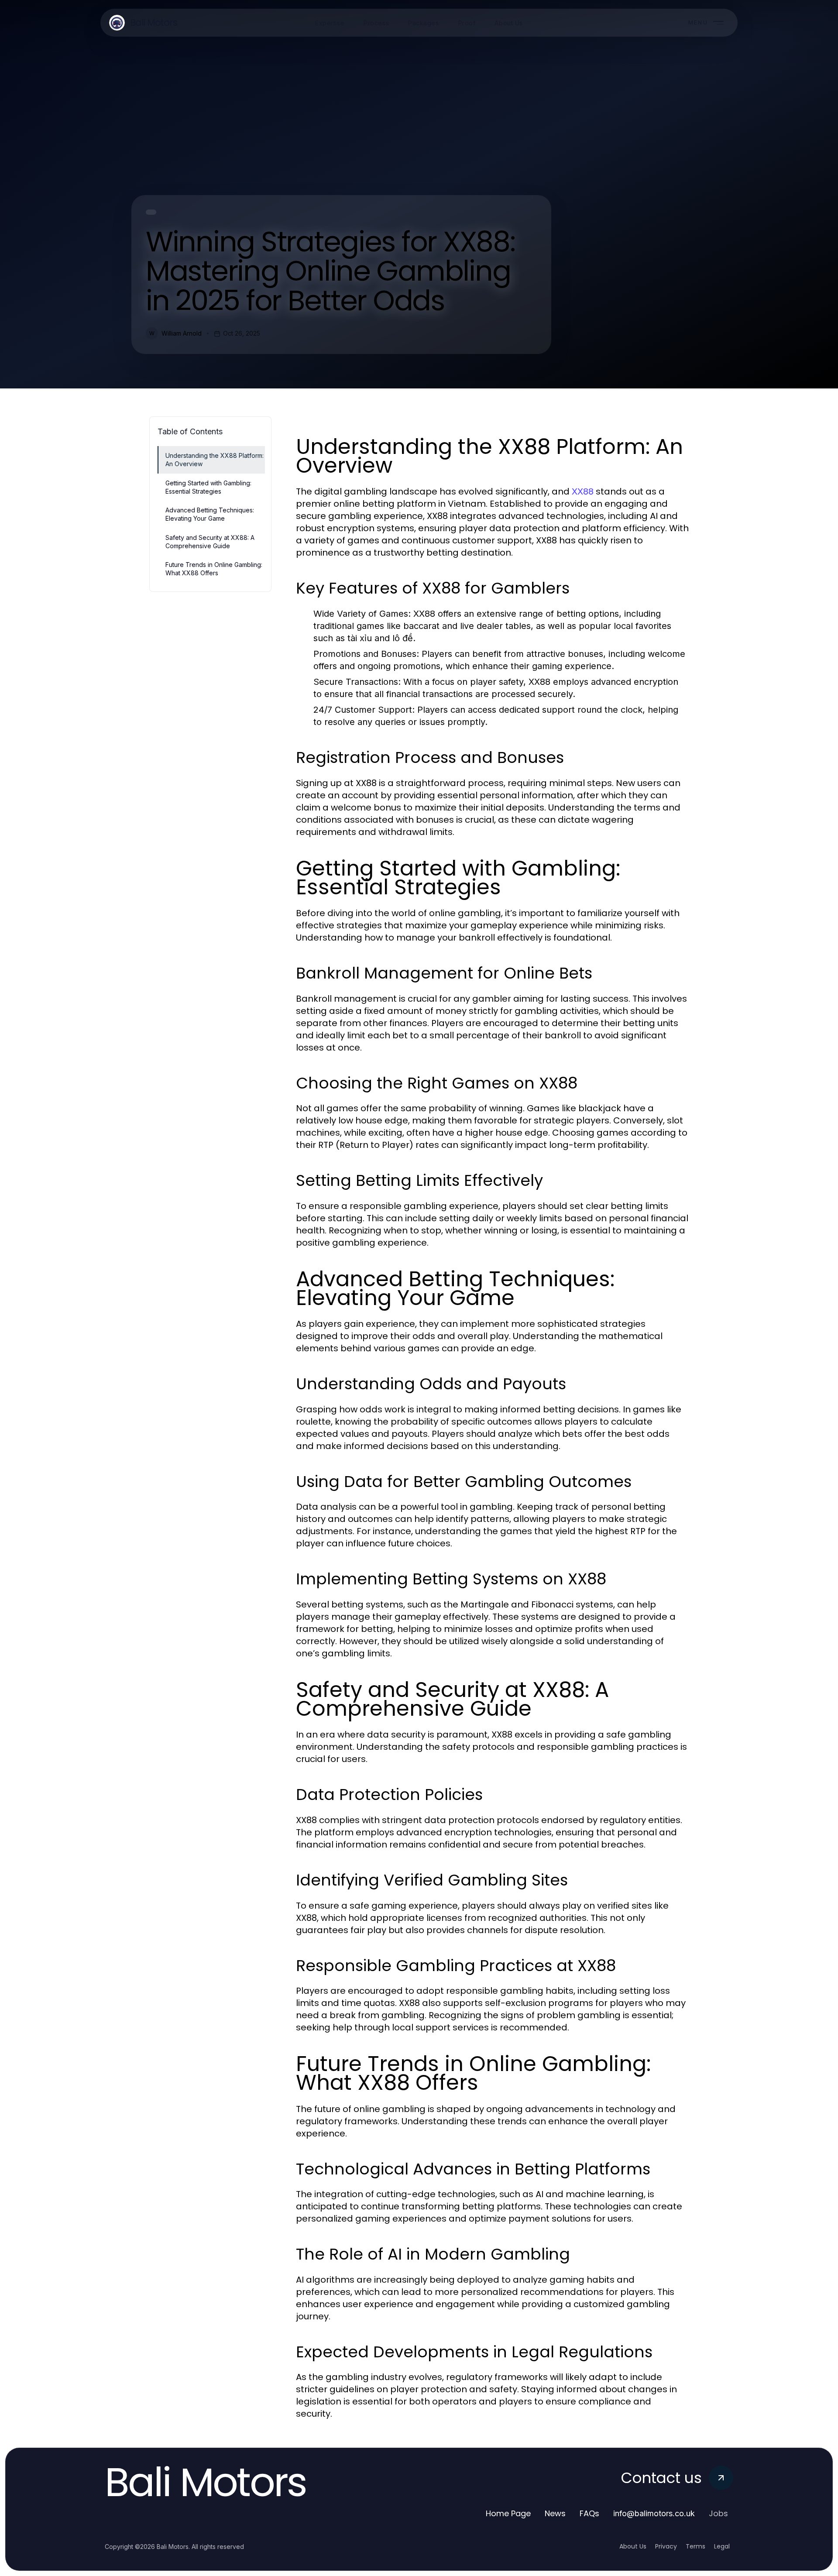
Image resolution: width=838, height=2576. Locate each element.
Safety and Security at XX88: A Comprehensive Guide (210, 542)
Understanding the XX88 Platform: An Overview (215, 460)
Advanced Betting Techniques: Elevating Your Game (210, 514)
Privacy (666, 2546)
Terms (695, 2546)
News (555, 2513)
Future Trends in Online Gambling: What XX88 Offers (214, 569)
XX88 (583, 491)
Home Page (508, 2513)
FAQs (589, 2513)
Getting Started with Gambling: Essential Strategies (208, 487)
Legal (722, 2546)
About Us (633, 2546)
